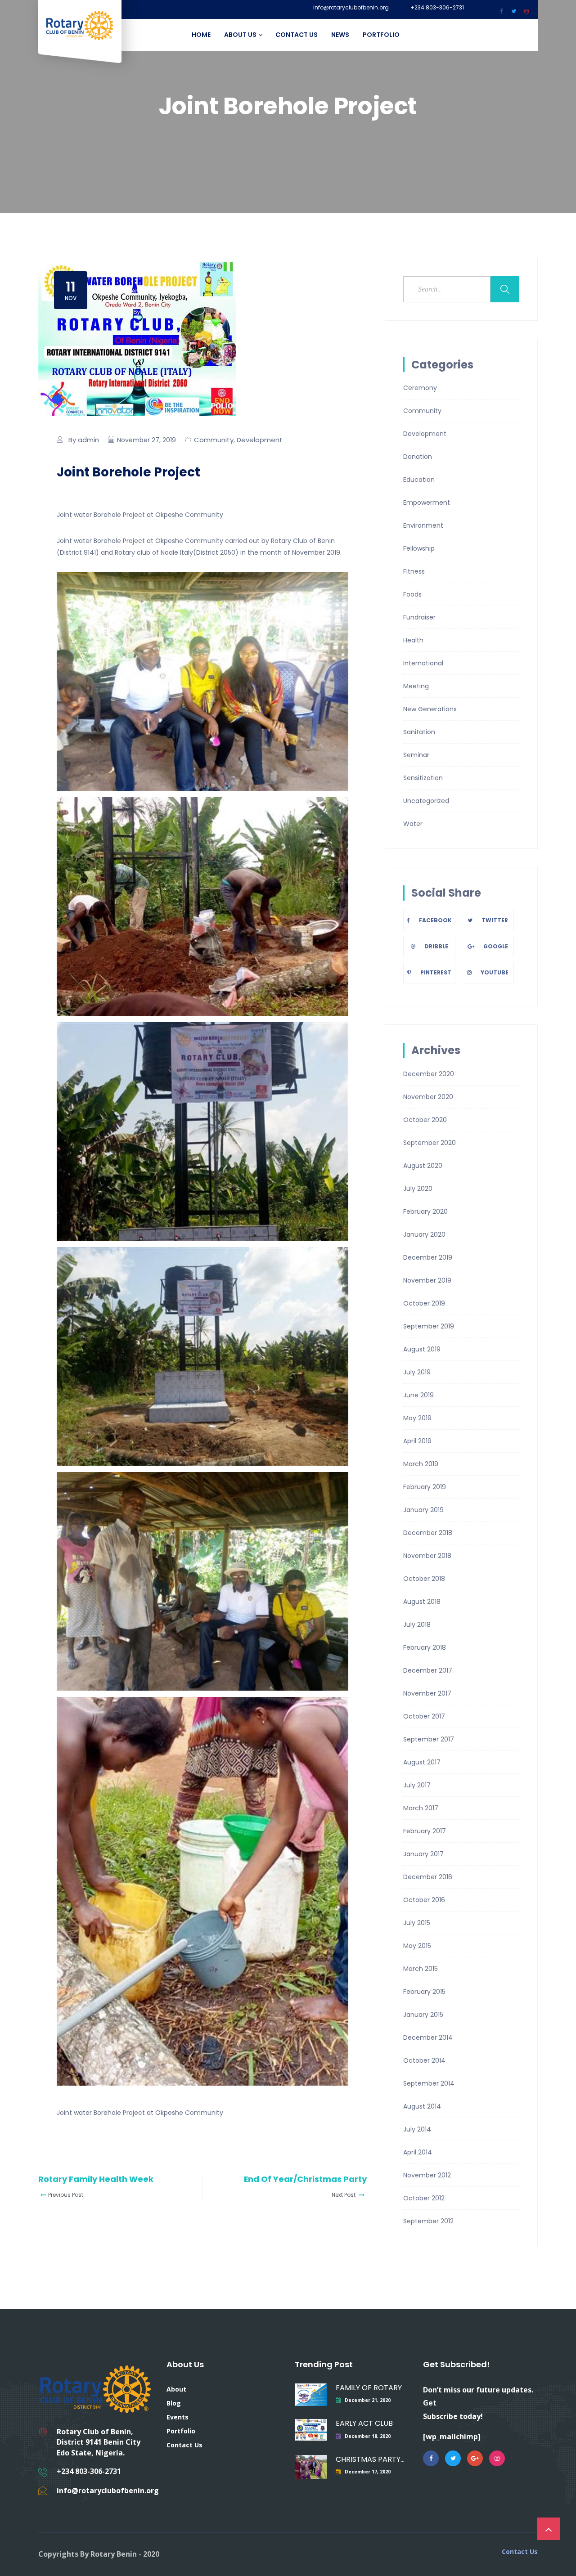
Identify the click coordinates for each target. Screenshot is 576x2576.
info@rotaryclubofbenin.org (351, 8)
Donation (418, 457)
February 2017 (425, 1831)
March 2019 (421, 1464)
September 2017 (429, 1739)
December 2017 (428, 1670)
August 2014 (422, 2106)
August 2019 (422, 1349)
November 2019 (427, 1280)
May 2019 (417, 1418)
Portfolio (381, 35)
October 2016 (424, 1900)
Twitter (495, 920)
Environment (423, 525)
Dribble (436, 946)
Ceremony (420, 388)
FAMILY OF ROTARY (369, 2388)
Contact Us (297, 35)
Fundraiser (419, 617)
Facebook (435, 920)
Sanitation (419, 732)
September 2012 (428, 2221)
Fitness (414, 571)
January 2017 (423, 1854)
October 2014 (424, 2060)
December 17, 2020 (368, 2472)
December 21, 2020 (368, 2400)
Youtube (495, 972)
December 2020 (429, 1074)
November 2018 (427, 1556)
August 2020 (423, 1166)
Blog (174, 2403)
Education (419, 480)
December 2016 (428, 1877)
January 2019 (423, 1510)
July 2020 (418, 1189)
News (340, 35)
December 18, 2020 (368, 2436)
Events (178, 2417)
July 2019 (417, 1372)
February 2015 (424, 1992)
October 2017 (424, 1716)
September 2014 (429, 2083)
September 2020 (430, 1143)
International (423, 663)
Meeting (416, 686)
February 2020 (425, 1212)
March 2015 (421, 1969)
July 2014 (417, 2129)
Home (201, 35)
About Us (240, 35)
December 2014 (428, 2037)
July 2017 (417, 1785)
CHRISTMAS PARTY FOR (370, 2459)
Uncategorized (426, 801)
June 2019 (418, 1395)
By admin (84, 440)
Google (496, 946)
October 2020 (425, 1120)
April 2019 (417, 1441)
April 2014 (418, 2152)
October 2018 (424, 1579)
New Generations (430, 709)
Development (260, 440)
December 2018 (428, 1533)
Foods (412, 594)
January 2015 (423, 2015)
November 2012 (427, 2175)
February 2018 (425, 1647)
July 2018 (417, 1625)
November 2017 (427, 1693)
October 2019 (424, 1303)
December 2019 (428, 1257)
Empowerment (427, 503)
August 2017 (422, 1762)
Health (413, 640)
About (176, 2389)
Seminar (416, 755)
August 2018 (422, 1602)
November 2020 (428, 1097)
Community (214, 440)
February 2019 (425, 1487)
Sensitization (423, 778)
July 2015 (417, 1923)
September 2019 (429, 1326)
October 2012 (424, 2198)
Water (413, 824)
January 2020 (424, 1234)
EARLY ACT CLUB (364, 2423)
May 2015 (417, 1946)
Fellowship (419, 548)
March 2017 (421, 1808)
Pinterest (436, 972)
